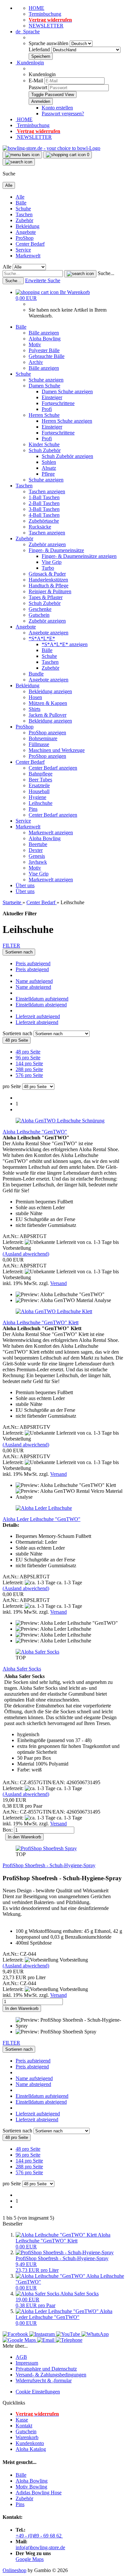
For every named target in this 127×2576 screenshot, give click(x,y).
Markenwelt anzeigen (51, 832)
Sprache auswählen (49, 43)
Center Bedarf (30, 244)
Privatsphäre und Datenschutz (46, 2369)
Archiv (36, 362)
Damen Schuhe (44, 386)
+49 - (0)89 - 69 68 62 (39, 2536)
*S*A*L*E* (42, 638)
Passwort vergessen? (63, 114)
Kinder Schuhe (44, 444)
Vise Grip (52, 562)
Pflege (48, 474)
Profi (47, 409)
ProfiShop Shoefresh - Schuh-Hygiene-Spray (49, 1865)
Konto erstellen (57, 108)
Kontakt (24, 2426)
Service (23, 250)
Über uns (25, 885)
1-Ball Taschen (44, 497)
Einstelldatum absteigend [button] (41, 1005)
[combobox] (19, 952)
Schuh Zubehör (45, 450)
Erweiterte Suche (43, 280)
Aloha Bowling (45, 339)
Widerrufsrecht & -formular (44, 2380)
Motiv (35, 344)
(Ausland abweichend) (26, 1254)
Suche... (106, 273)
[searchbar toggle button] (19, 162)
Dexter (36, 850)
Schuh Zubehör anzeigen (67, 456)
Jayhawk (38, 862)
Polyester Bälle (44, 350)
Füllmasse (39, 744)
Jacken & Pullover (48, 715)
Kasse (22, 2420)
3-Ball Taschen (44, 509)
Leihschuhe (41, 803)
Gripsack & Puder (47, 574)
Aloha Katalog (31, 2449)
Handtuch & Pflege (49, 586)
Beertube (38, 844)
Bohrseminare (43, 738)
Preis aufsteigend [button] (33, 963)
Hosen (35, 697)
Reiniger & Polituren (50, 591)
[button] (28, 32)
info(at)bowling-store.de (40, 2547)
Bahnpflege (41, 774)
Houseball (39, 791)
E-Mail (36, 81)
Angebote (26, 232)
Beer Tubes (40, 780)
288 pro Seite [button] (29, 1069)
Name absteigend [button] (33, 987)
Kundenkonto (30, 2443)
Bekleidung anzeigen (50, 691)
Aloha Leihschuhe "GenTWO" (35, 1132)
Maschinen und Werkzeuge (57, 750)
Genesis (37, 856)
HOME (36, 8)
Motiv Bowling (31, 2487)
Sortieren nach (18, 1033)
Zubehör (24, 220)
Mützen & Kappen (48, 703)
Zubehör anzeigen (47, 544)
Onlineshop (14, 2570)
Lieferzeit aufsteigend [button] (38, 1016)
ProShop (25, 238)
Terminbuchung (45, 14)
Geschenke (40, 609)
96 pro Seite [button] (28, 1058)
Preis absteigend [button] (32, 969)
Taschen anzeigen (47, 491)
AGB (21, 2357)
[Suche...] (80, 274)
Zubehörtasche (44, 521)
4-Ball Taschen (44, 515)
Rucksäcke (40, 527)
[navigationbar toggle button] (22, 155)
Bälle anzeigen (44, 333)
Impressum (27, 2363)
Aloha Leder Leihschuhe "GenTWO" (42, 1519)
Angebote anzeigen (49, 633)
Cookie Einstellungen (38, 2392)
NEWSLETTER (46, 26)
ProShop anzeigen (47, 733)
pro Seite (12, 1086)
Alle (20, 197)
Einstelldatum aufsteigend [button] (42, 999)
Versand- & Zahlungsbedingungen (51, 2375)
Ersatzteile (39, 785)
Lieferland (40, 49)
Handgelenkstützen (48, 580)
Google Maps (30, 2559)
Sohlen (49, 462)
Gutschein (39, 615)
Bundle (36, 674)
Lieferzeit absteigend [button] (37, 1022)
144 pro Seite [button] (29, 1063)
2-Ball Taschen (44, 503)
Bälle (21, 203)
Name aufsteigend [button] (34, 981)
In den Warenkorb (24, 1837)
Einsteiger (52, 397)
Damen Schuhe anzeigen (67, 391)
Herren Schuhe (44, 415)
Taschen (24, 214)
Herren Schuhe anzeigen (67, 421)
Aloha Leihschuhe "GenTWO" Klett (41, 1322)
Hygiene (37, 797)
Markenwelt (28, 256)
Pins (33, 809)
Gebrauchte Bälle (47, 356)
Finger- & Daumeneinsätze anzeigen (79, 556)
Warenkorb (27, 2437)
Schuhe (23, 209)
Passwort (38, 87)
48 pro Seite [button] (28, 1052)
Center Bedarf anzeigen (53, 768)
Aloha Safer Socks (22, 1669)
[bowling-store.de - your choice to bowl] (51, 148)
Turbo (48, 568)
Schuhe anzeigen (46, 380)
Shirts (35, 709)
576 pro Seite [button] (29, 1075)
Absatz (49, 468)
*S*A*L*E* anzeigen (65, 644)
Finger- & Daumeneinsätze (56, 550)
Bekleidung (28, 226)
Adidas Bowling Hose (39, 2493)
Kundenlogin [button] (30, 63)
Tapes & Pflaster (46, 597)
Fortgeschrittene (58, 403)
